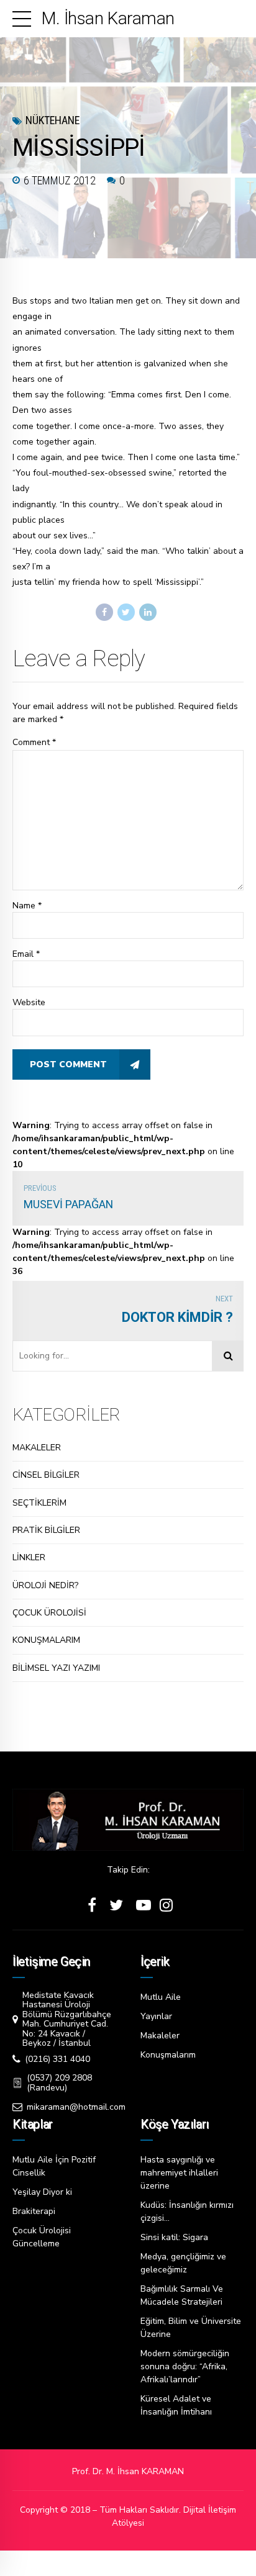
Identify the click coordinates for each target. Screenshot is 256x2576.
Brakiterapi (34, 2211)
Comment (34, 742)
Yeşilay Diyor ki (42, 2192)
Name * (27, 906)
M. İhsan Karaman (108, 18)
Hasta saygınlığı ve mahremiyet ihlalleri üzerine (179, 2173)
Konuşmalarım (168, 2055)
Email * (26, 954)
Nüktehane (53, 120)
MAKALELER (37, 1448)
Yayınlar (156, 2016)
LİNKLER (29, 1557)
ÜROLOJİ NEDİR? (45, 1585)
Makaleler (160, 2036)
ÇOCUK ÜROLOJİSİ (49, 1613)
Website (29, 1002)
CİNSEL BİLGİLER (46, 1475)
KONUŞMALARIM (46, 1640)
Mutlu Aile (161, 1997)
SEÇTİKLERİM (39, 1503)
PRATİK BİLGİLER (46, 1530)
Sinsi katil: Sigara (174, 2237)
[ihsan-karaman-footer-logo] (128, 1820)
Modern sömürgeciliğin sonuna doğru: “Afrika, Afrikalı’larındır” (185, 2366)
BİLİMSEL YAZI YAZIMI (56, 1668)
